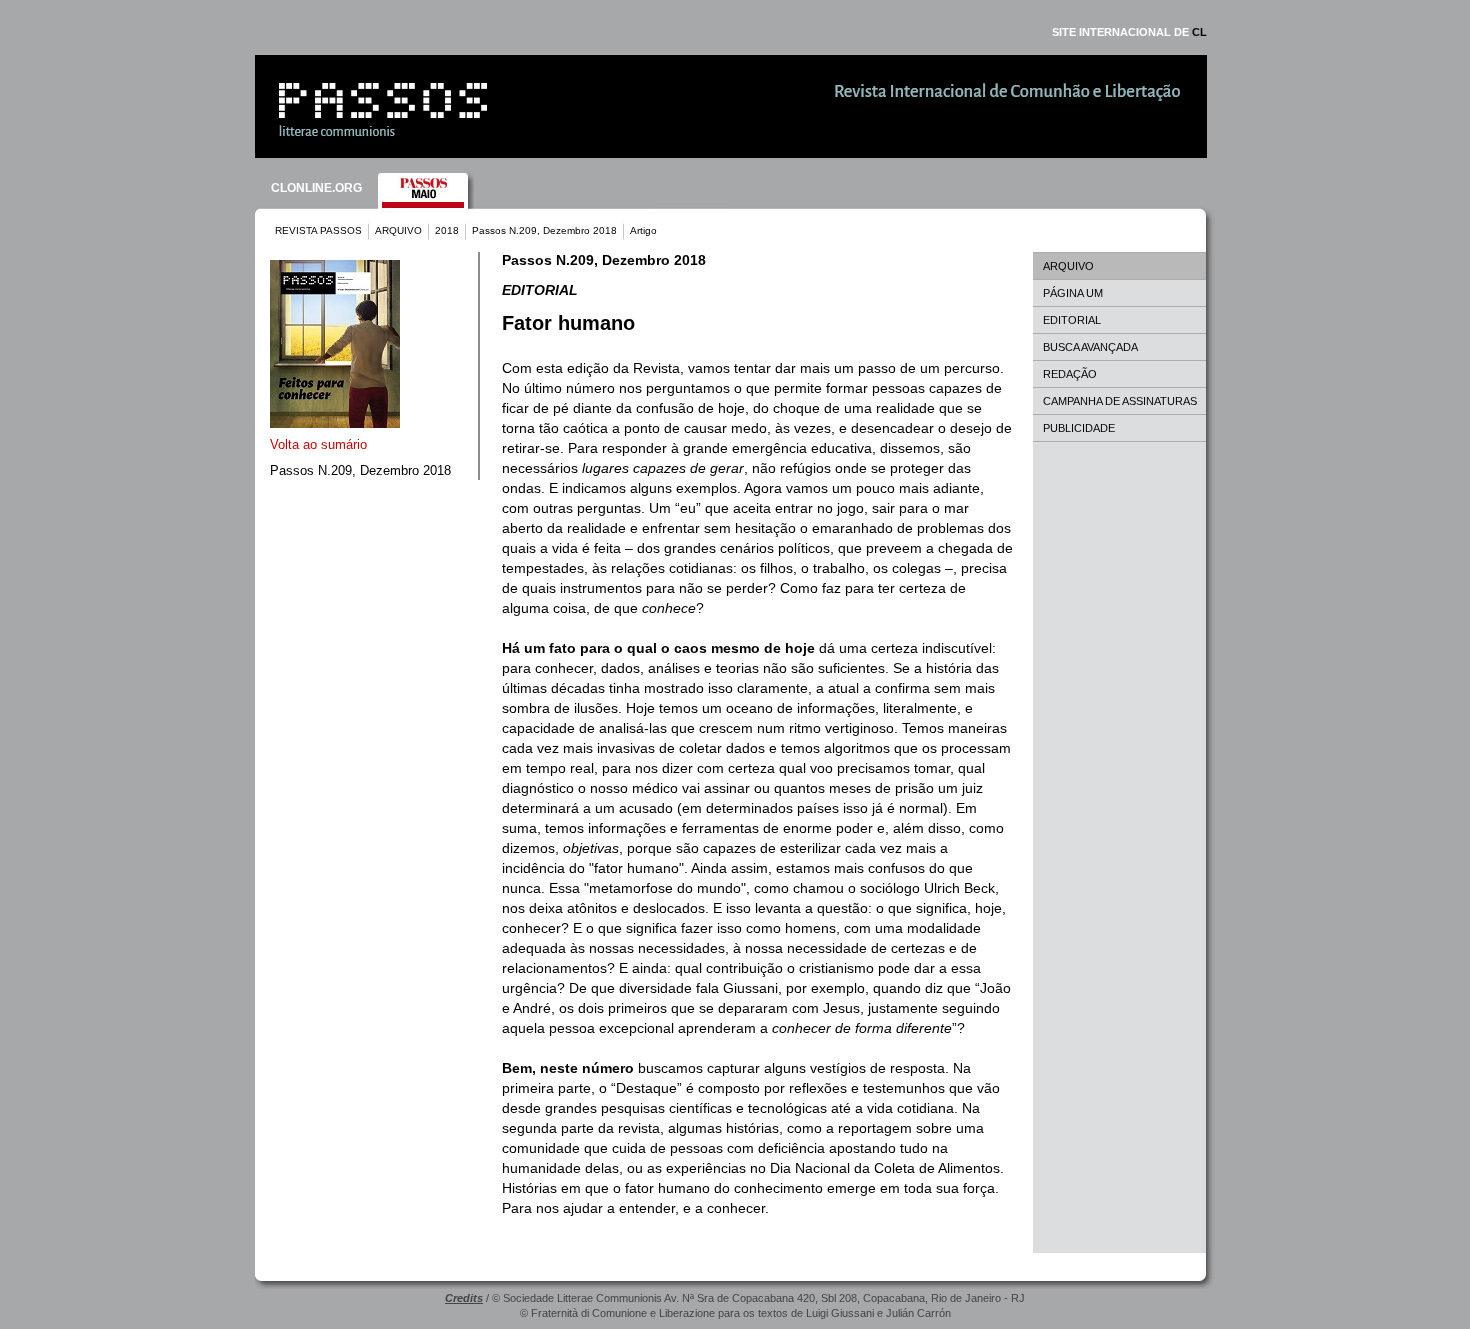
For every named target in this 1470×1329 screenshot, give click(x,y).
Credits (464, 1298)
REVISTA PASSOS (318, 230)
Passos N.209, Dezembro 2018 (544, 230)
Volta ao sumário (318, 444)
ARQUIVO (398, 230)
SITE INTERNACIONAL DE (1129, 32)
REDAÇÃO (1070, 374)
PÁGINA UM (1073, 293)
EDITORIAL (1072, 320)
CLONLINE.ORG (316, 188)
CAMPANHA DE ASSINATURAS (1120, 401)
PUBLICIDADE (1079, 428)
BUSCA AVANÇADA (1090, 347)
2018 (447, 230)
